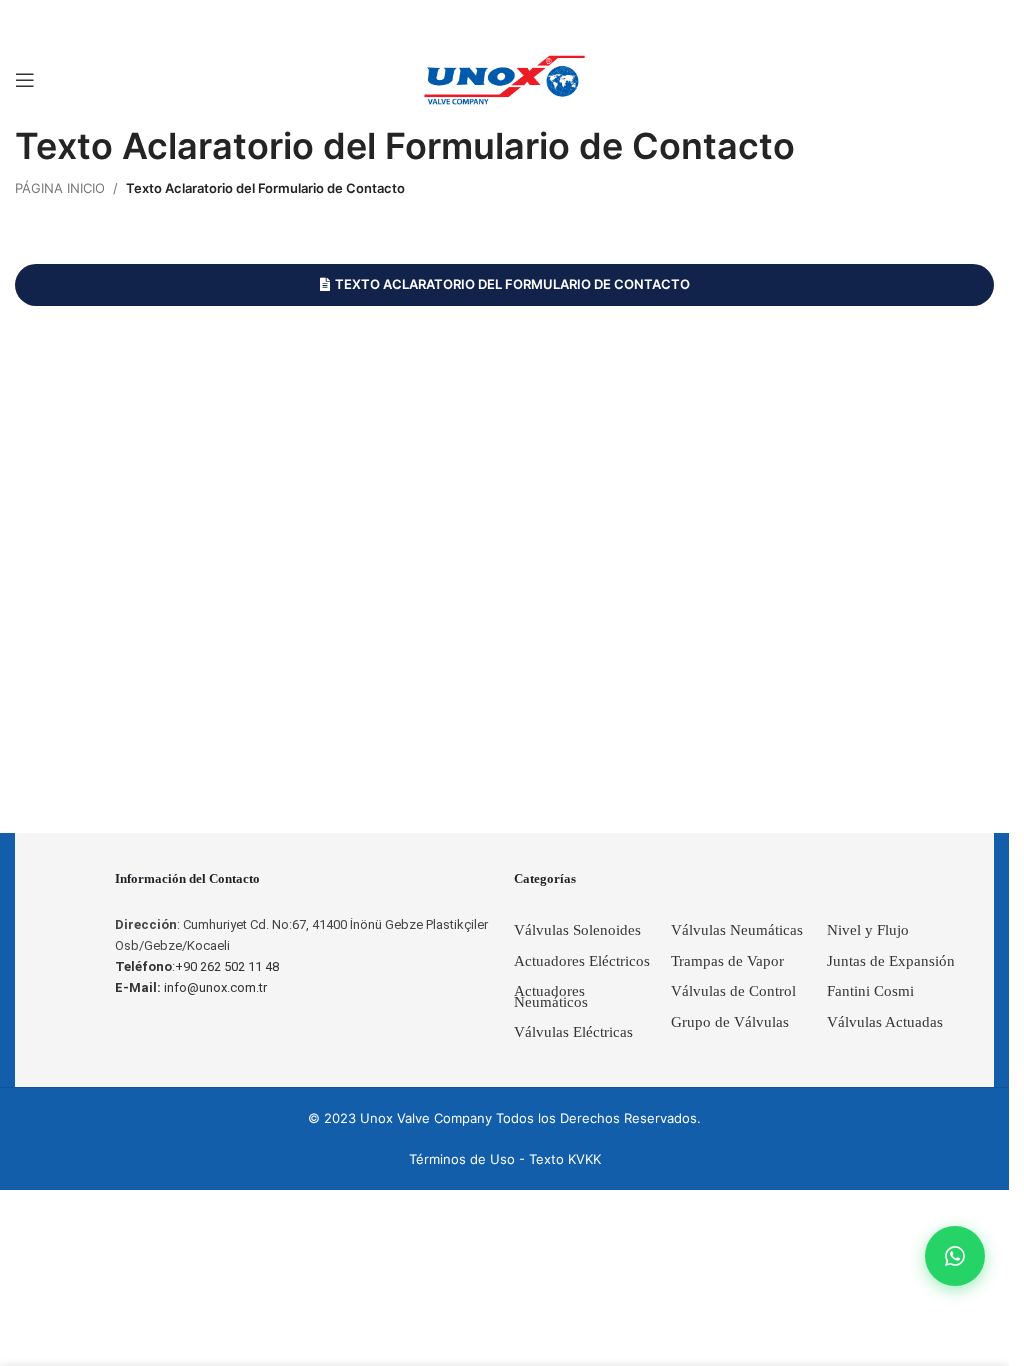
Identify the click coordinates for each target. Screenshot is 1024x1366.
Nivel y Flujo (868, 930)
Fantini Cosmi (870, 991)
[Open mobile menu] (25, 80)
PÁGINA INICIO (60, 188)
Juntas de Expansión (891, 961)
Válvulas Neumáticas (737, 930)
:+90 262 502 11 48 (197, 966)
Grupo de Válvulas (730, 1022)
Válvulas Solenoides (577, 930)
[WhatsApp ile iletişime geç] (955, 1256)
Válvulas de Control (733, 991)
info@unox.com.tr (191, 987)
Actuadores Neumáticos (551, 996)
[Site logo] (505, 79)
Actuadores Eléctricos (582, 961)
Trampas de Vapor (727, 961)
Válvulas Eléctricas (573, 1032)
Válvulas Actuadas (885, 1022)
